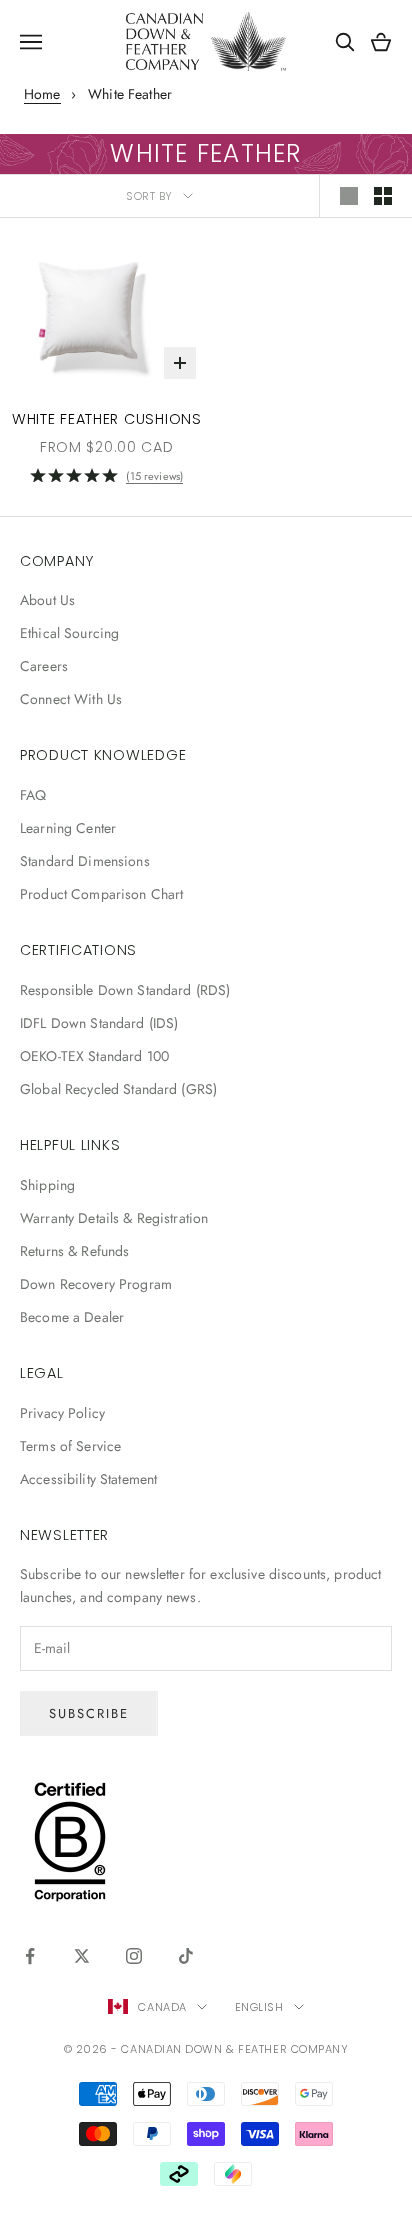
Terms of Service (70, 1446)
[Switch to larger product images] (349, 196)
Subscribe (89, 1713)
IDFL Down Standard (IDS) (99, 1023)
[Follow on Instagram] (134, 1956)
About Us (47, 600)
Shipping (47, 1185)
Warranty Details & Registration (114, 1218)
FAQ (33, 795)
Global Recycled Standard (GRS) (118, 1089)
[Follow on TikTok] (186, 1956)
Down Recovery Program (96, 1284)
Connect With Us (71, 699)
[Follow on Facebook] (30, 1956)
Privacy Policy (62, 1413)
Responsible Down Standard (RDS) (125, 990)
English (259, 2007)
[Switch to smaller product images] (383, 196)
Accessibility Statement (88, 1479)
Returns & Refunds (74, 1251)
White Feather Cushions (107, 419)
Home (42, 94)
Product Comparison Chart (101, 894)
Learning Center (68, 828)
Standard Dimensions (85, 861)
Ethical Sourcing (69, 633)
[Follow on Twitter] (82, 1956)
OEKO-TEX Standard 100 (94, 1056)
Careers (44, 666)
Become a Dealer (72, 1317)
